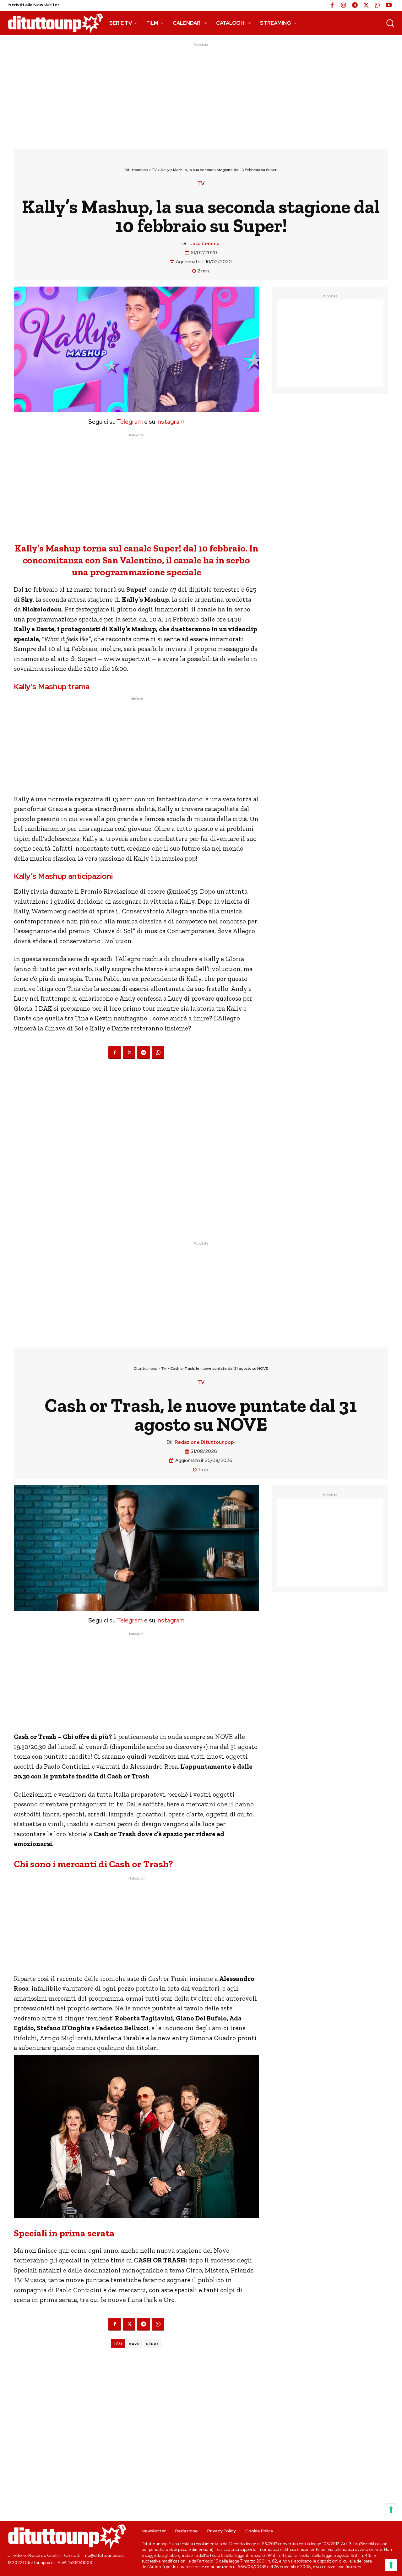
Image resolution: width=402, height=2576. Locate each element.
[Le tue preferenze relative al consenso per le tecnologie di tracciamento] (391, 2565)
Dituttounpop (136, 170)
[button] (390, 23)
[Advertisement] (201, 92)
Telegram (129, 422)
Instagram (171, 422)
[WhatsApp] (378, 6)
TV (154, 170)
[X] (366, 6)
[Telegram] (355, 6)
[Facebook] (332, 6)
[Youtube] (389, 6)
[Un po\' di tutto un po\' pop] (55, 23)
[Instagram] (344, 6)
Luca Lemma (204, 244)
